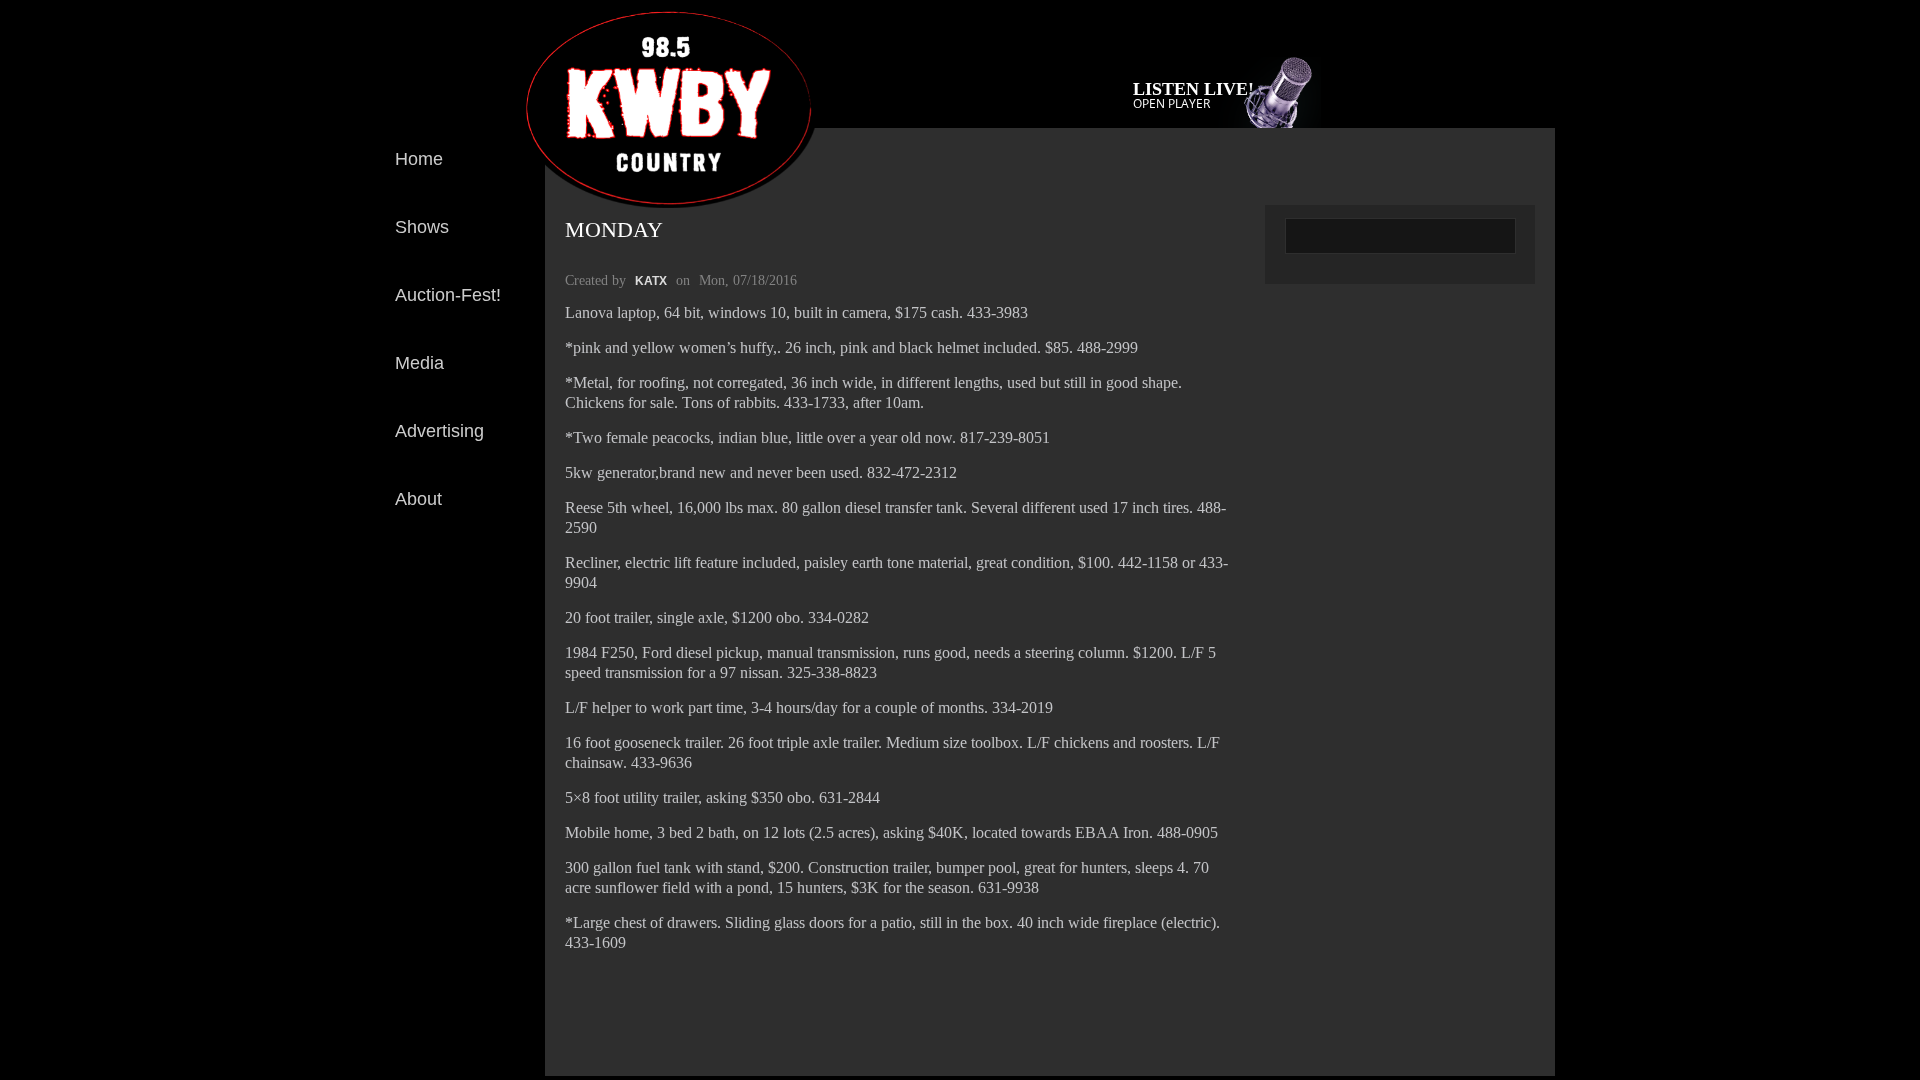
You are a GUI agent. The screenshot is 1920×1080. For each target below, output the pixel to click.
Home (419, 159)
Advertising (439, 431)
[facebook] (514, 588)
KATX (651, 281)
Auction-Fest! (448, 295)
